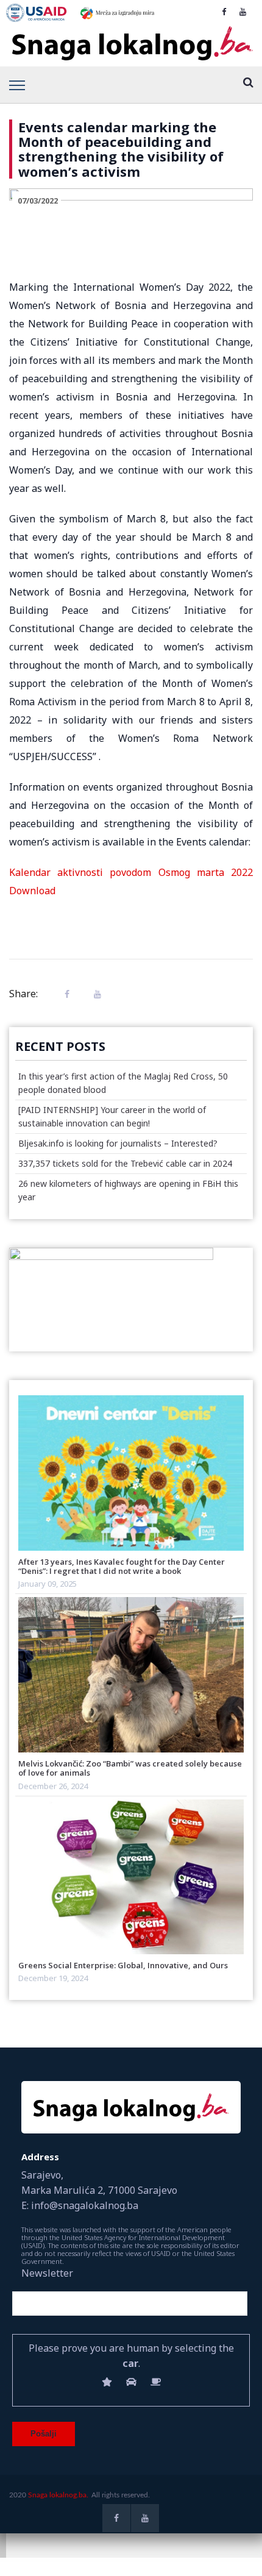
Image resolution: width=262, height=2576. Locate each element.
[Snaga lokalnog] (131, 44)
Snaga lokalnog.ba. (58, 2495)
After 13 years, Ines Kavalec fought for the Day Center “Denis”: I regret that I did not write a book (122, 1566)
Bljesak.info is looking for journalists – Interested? (118, 1143)
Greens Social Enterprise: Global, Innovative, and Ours (123, 1965)
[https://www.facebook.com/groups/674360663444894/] (224, 12)
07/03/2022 (38, 201)
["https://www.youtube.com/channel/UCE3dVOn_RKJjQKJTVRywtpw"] (243, 12)
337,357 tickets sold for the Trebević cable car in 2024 (125, 1163)
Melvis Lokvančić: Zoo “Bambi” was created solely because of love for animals (130, 1768)
